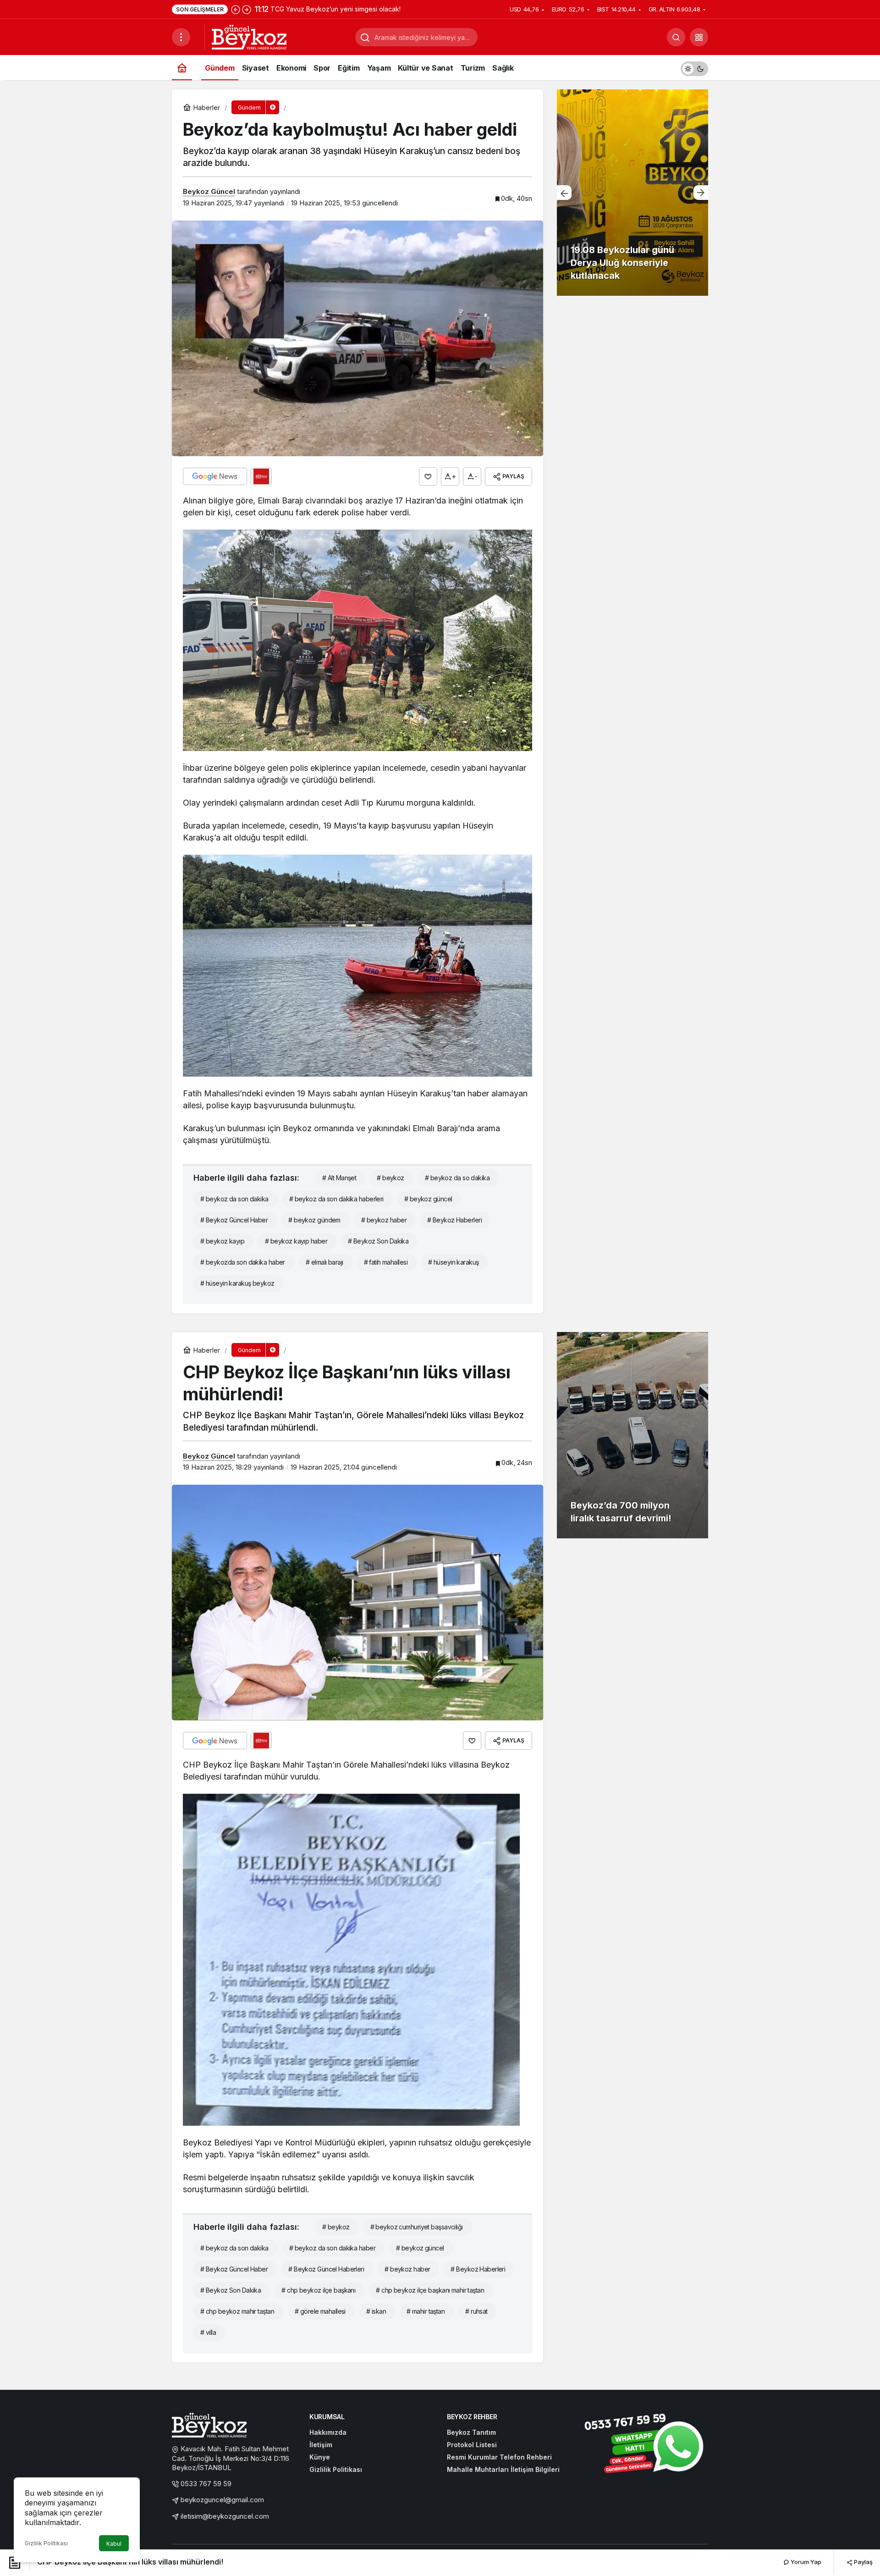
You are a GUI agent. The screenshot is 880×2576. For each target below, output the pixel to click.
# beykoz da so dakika (457, 1178)
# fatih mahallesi (386, 1262)
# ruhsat (476, 2311)
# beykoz (390, 1178)
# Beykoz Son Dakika (378, 1241)
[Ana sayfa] (182, 68)
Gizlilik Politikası (46, 2543)
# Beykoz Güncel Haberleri (326, 2269)
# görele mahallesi (320, 2311)
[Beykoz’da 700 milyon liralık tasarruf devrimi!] (632, 1435)
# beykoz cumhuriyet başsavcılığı (417, 2227)
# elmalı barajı (324, 1262)
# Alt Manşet (339, 1178)
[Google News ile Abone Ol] (215, 476)
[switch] (694, 68)
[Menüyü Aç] (181, 37)
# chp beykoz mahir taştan (237, 2311)
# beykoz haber (384, 1220)
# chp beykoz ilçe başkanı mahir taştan (430, 2290)
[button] (699, 37)
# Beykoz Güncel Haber (234, 1220)
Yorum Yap (805, 2562)
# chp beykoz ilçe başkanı (318, 2290)
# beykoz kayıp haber (296, 1241)
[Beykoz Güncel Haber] (249, 36)
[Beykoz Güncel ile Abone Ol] (261, 476)
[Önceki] (236, 9)
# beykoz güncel (428, 1199)
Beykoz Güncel (209, 191)
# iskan (376, 2311)
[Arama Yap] (676, 37)
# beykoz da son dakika (234, 1199)
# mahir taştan (426, 2311)
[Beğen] (428, 476)
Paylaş (863, 2562)
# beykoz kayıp (222, 1241)
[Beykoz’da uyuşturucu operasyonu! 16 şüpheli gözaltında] (632, 193)
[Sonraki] (247, 9)
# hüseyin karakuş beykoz (237, 1283)
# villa (208, 2332)
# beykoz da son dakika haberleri (336, 1199)
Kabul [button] (114, 2544)
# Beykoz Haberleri (454, 1220)
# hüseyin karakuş (453, 1262)
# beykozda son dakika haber (243, 1262)
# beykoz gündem (314, 1220)
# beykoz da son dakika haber (332, 2248)
